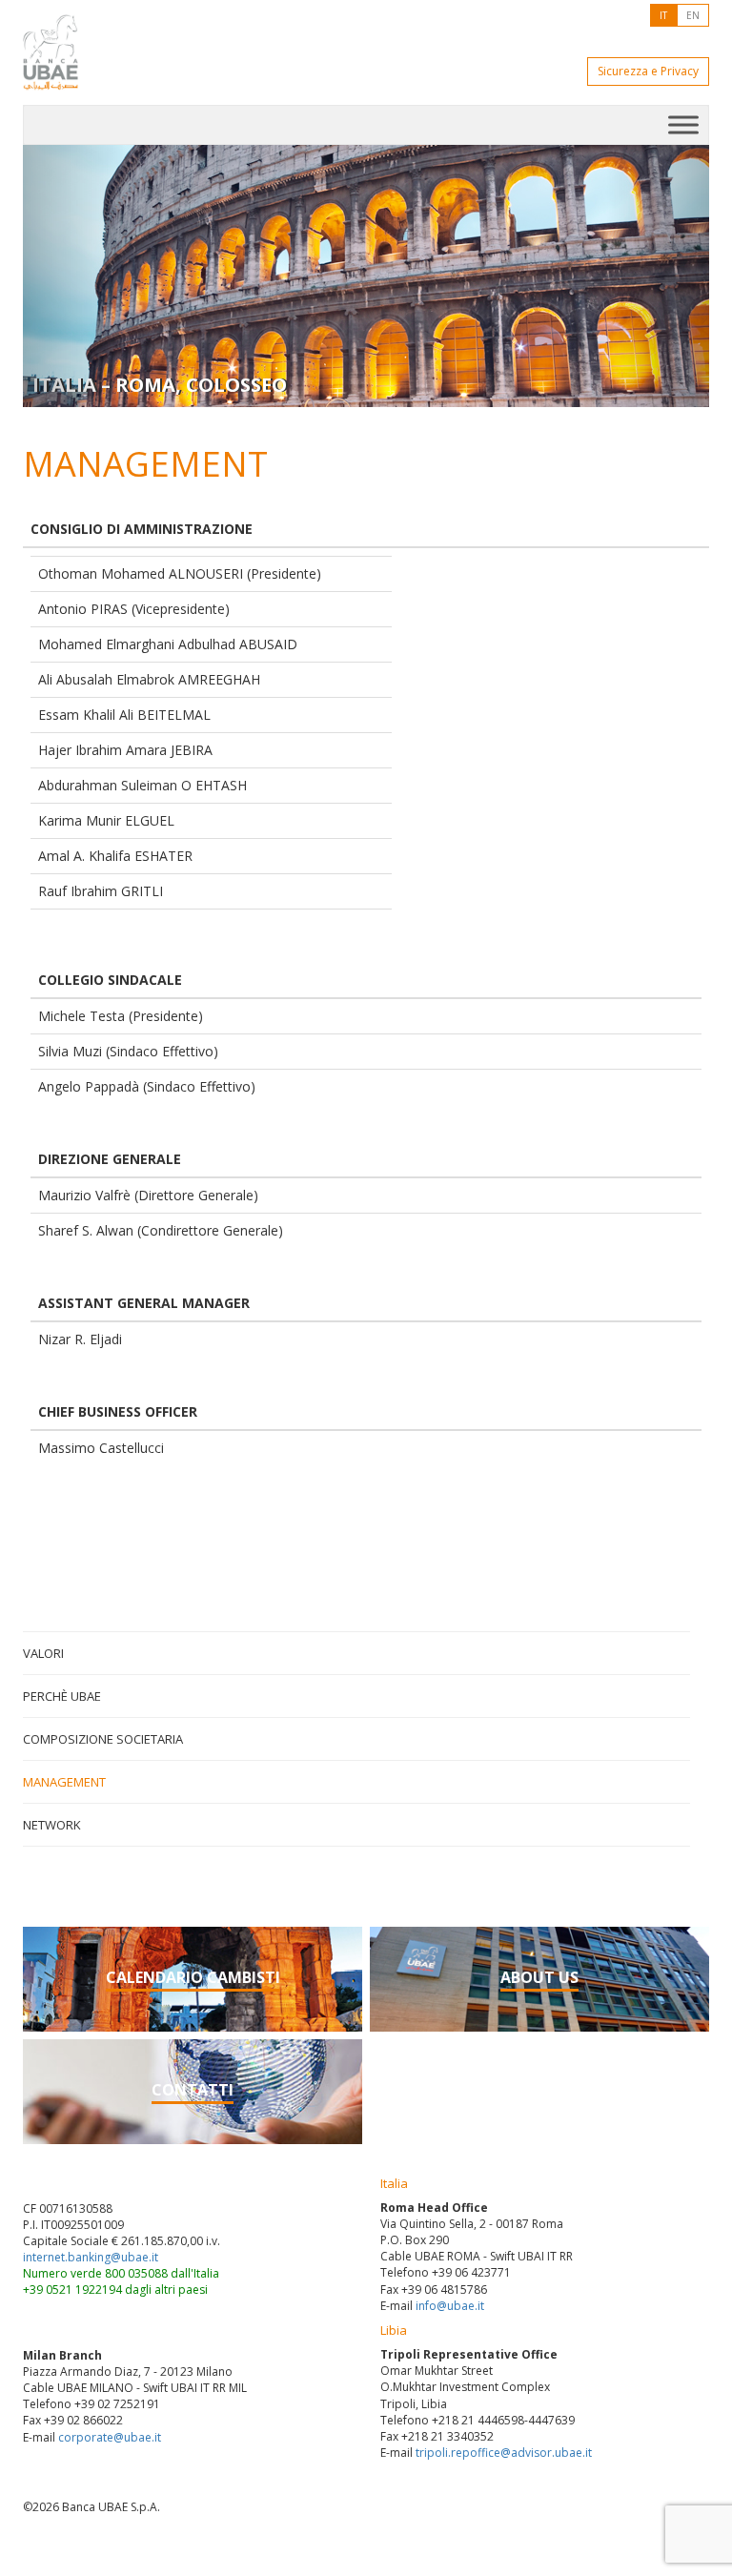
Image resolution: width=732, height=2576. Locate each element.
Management (64, 1782)
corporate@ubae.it (110, 2437)
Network (52, 1825)
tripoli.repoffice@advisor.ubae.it (504, 2453)
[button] (74, 276)
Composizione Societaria (103, 1739)
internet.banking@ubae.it (91, 2257)
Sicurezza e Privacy (648, 71)
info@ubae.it (450, 2306)
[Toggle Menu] (683, 124)
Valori (43, 1653)
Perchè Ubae (62, 1696)
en (693, 15)
